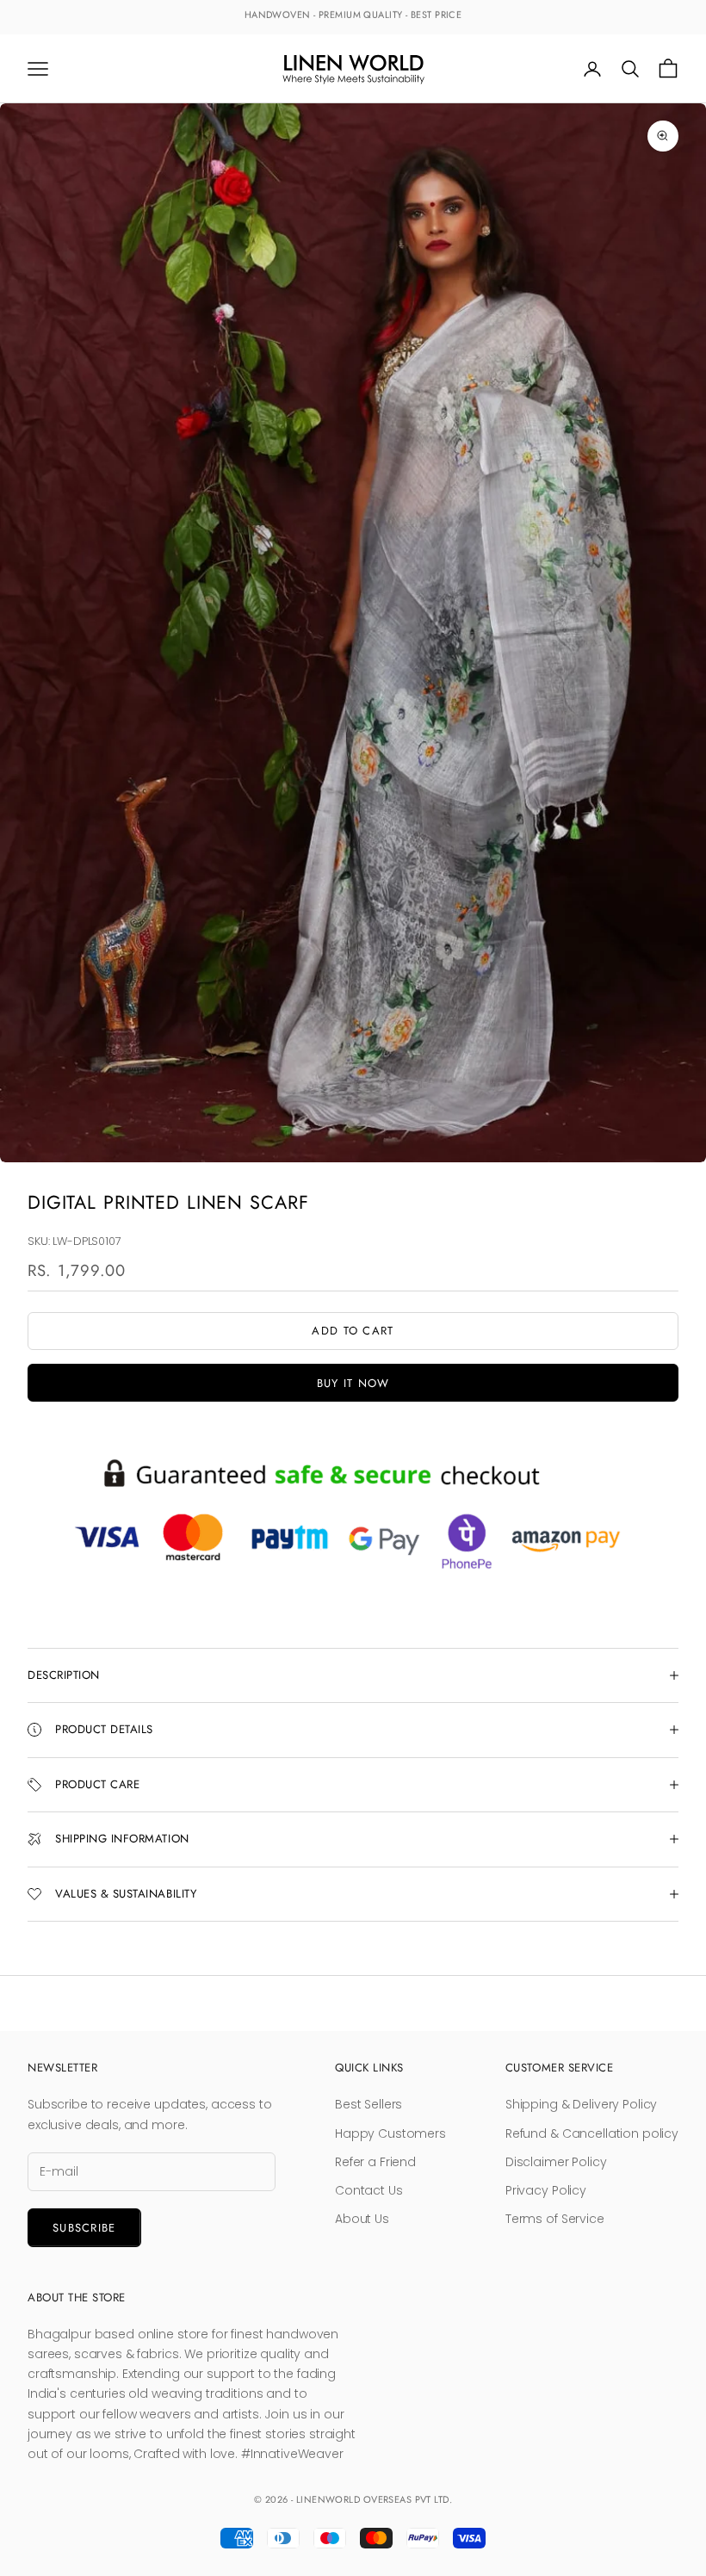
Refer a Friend (375, 2162)
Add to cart (353, 1331)
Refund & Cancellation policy (592, 2133)
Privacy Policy (546, 2190)
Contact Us (369, 2190)
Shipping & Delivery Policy (581, 2104)
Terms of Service (555, 2219)
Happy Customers (390, 2133)
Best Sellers (368, 2104)
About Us (362, 2219)
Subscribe (84, 2228)
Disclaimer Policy (556, 2162)
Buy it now (353, 1383)
